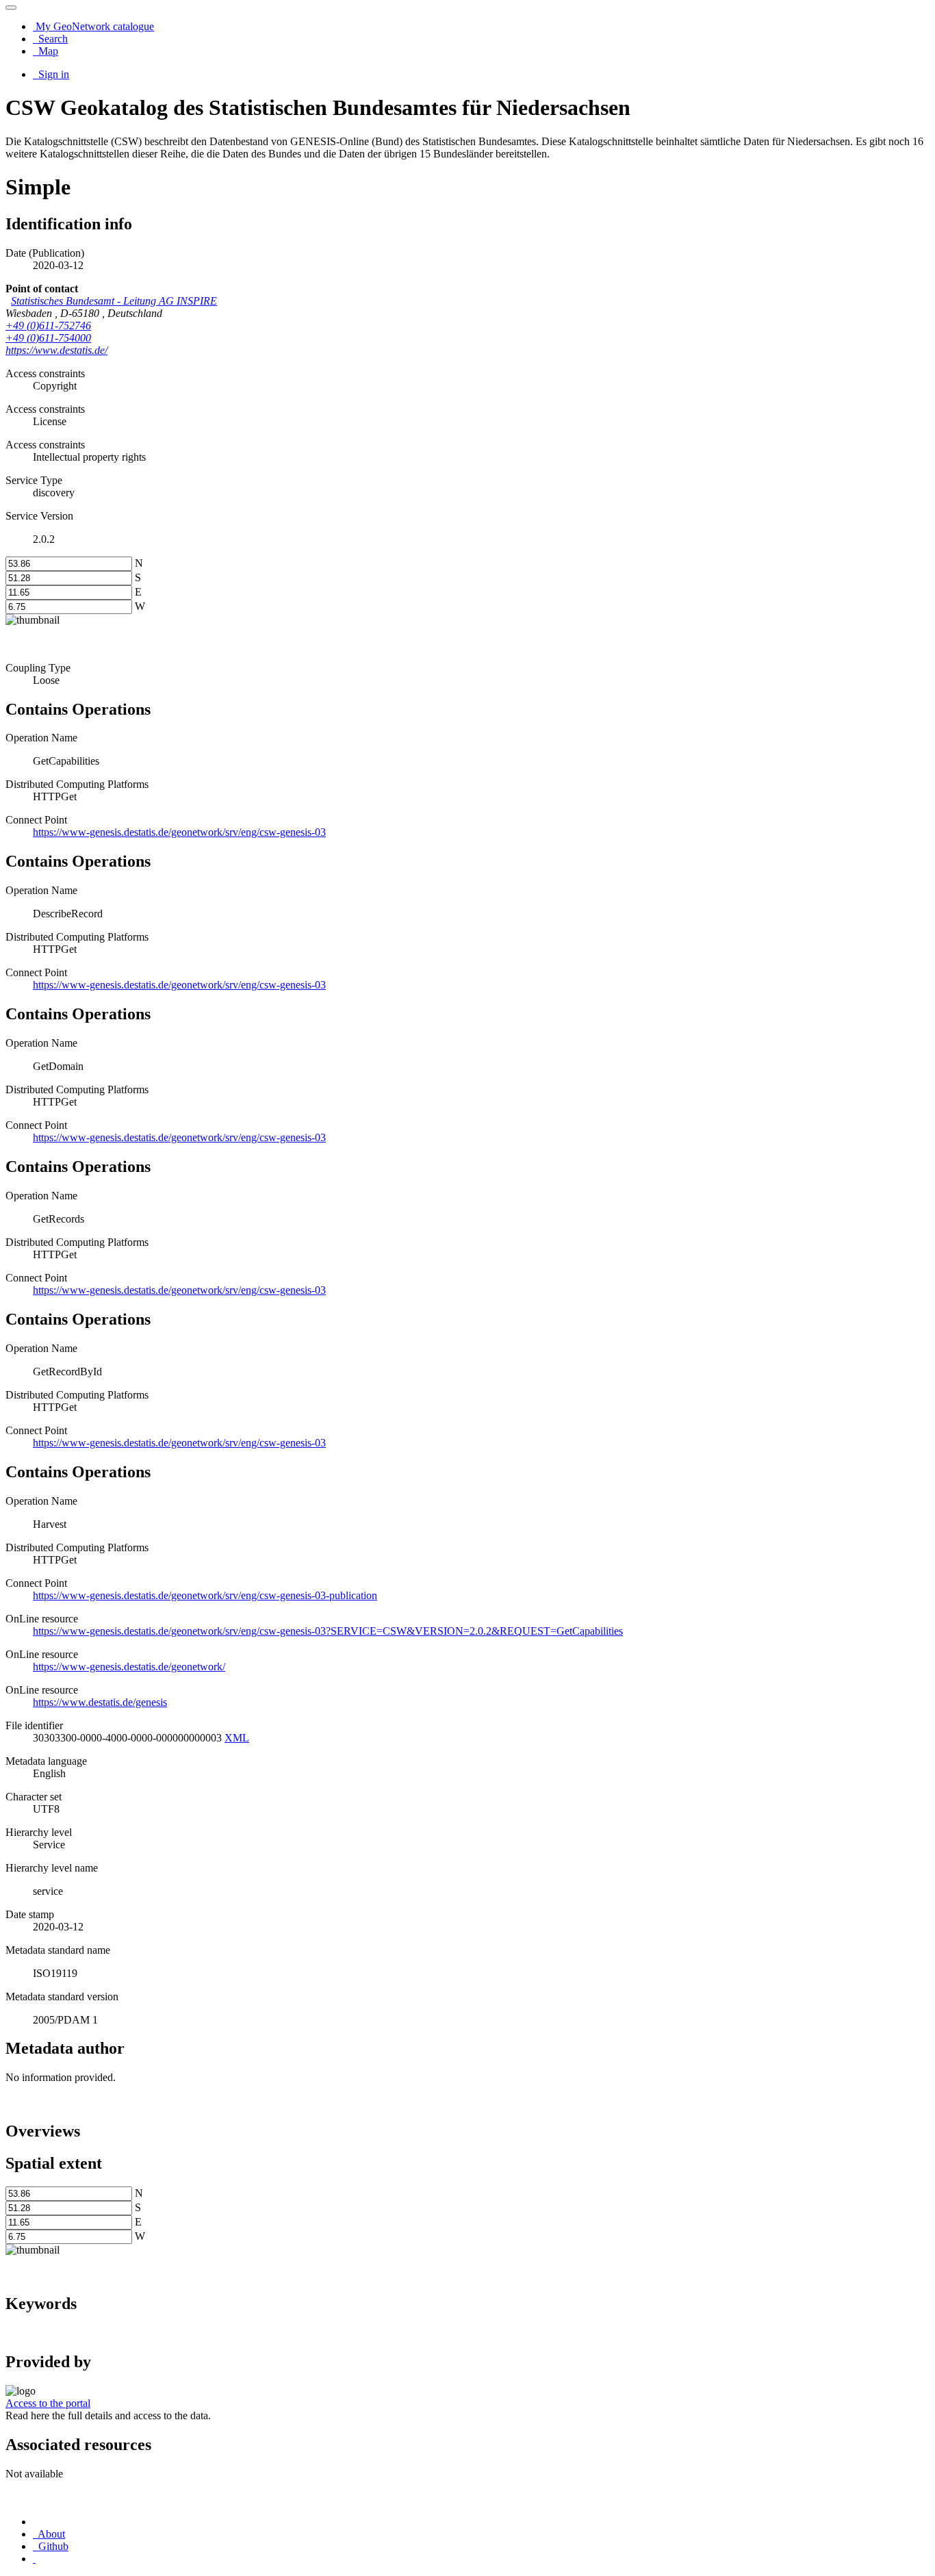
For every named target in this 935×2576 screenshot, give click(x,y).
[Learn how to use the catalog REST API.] (34, 2559)
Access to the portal (48, 2403)
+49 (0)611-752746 (48, 326)
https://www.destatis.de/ (56, 350)
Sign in (52, 74)
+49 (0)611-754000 (48, 338)
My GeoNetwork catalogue (93, 26)
